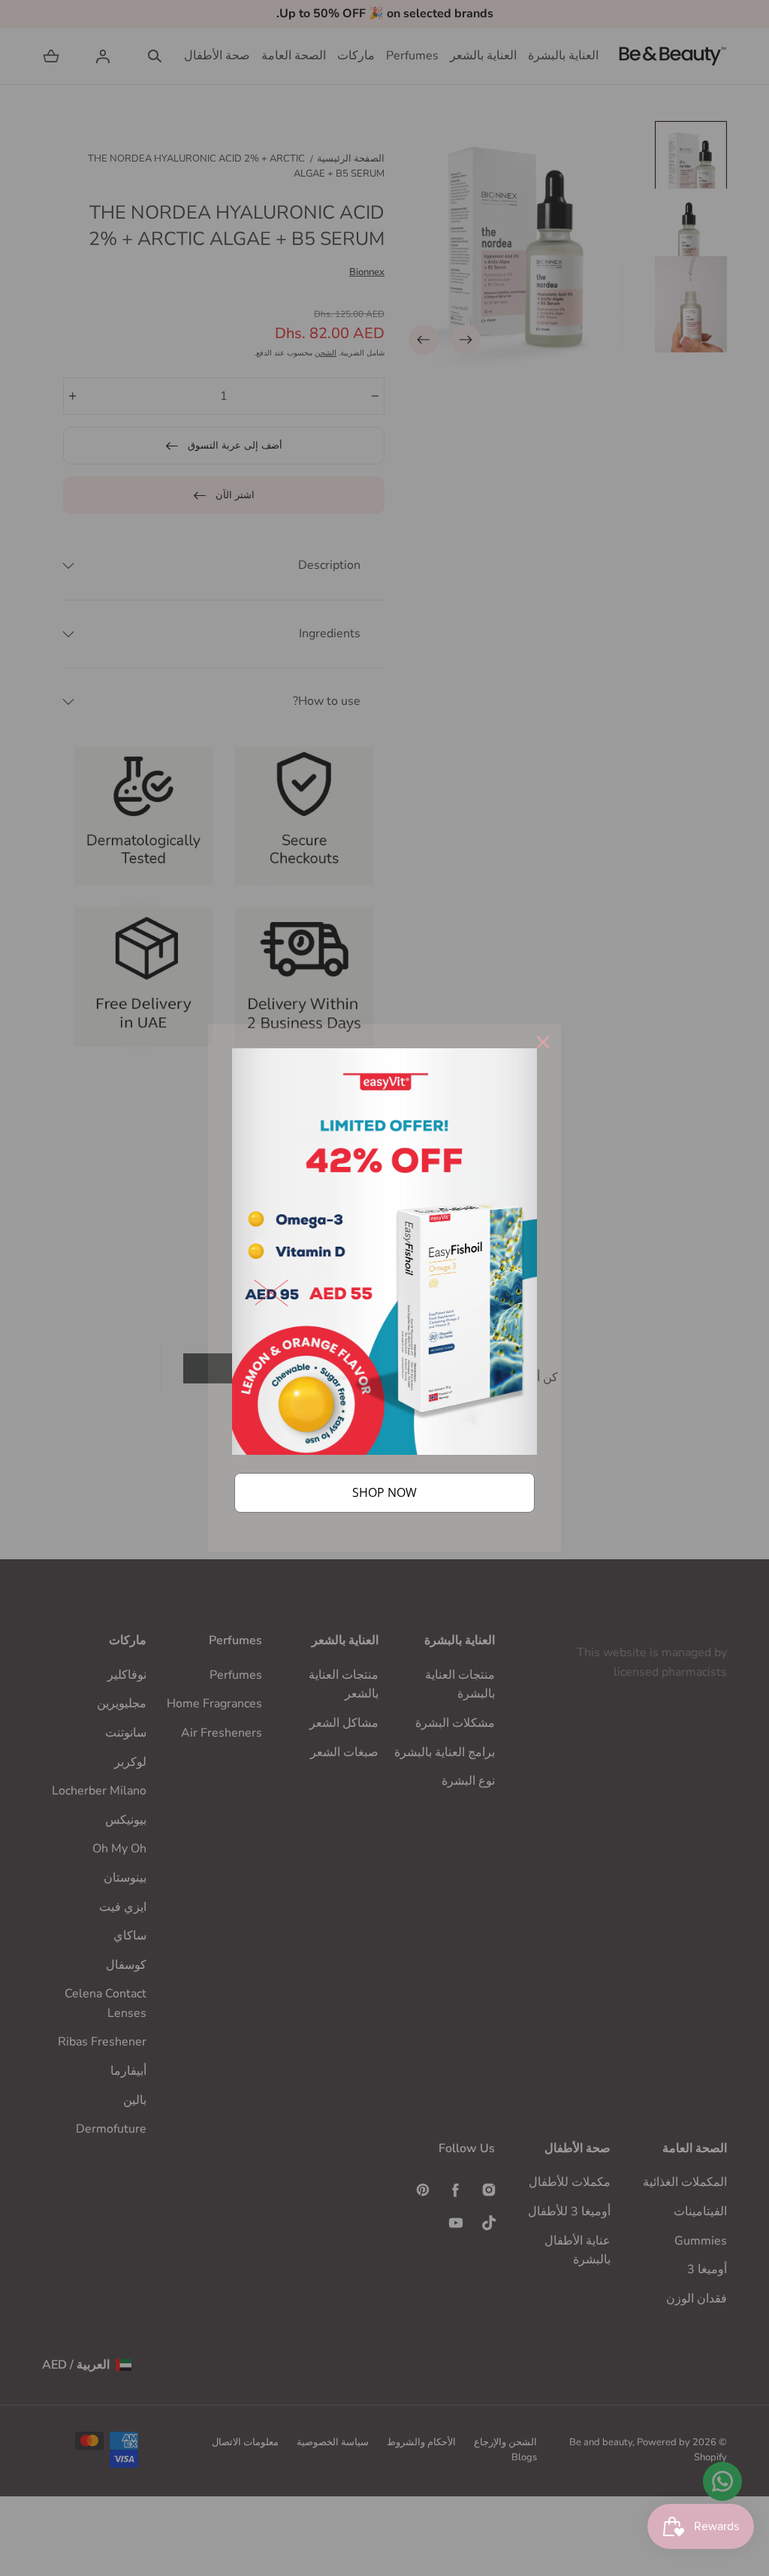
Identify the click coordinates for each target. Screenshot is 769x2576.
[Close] (543, 1042)
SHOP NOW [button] (384, 1492)
